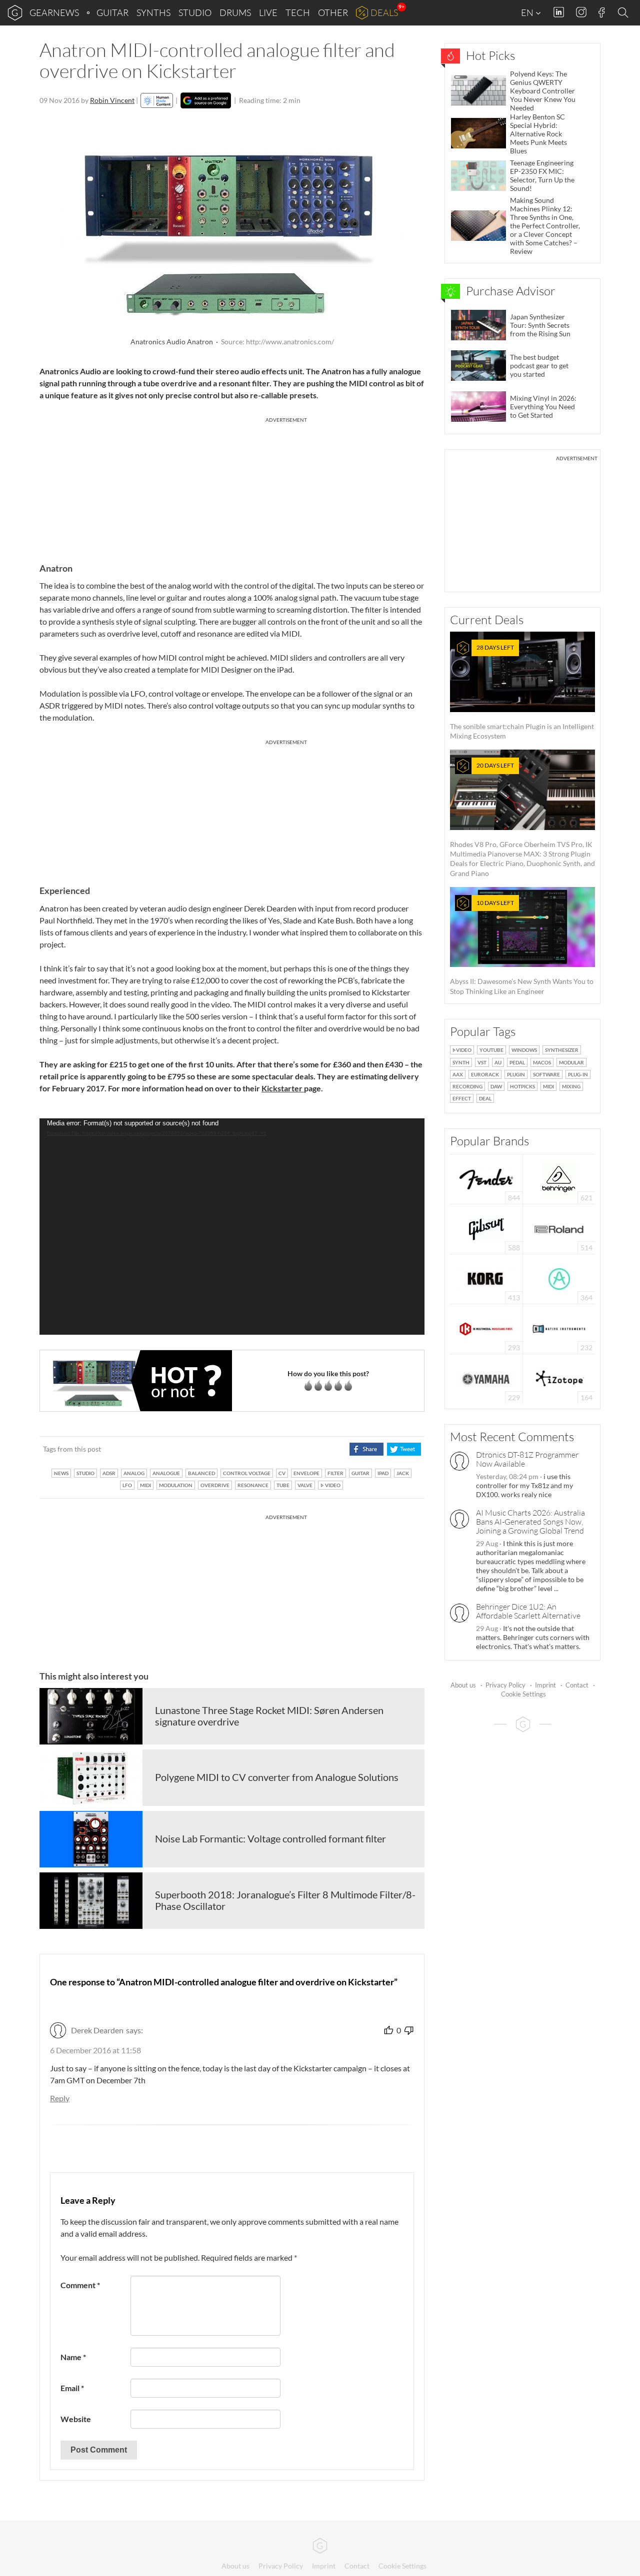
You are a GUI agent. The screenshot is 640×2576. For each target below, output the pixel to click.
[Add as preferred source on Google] (206, 100)
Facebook (602, 12)
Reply (60, 2098)
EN (528, 12)
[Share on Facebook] (366, 1449)
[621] (559, 1178)
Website (76, 2419)
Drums (235, 12)
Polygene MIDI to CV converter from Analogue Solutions (277, 1777)
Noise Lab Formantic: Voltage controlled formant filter (270, 1838)
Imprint (545, 1685)
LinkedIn (559, 12)
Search (624, 13)
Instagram (581, 12)
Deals (384, 12)
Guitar (112, 12)
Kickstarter (283, 1088)
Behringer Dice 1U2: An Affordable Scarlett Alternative (528, 1611)
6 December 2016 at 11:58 (95, 2050)
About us (463, 1685)
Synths (153, 12)
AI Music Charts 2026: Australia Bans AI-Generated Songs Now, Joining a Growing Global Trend (530, 1522)
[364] (559, 1278)
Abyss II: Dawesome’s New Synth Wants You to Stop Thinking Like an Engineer (522, 947)
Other (333, 12)
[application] (232, 1227)
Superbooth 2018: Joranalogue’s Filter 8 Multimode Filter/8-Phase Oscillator (285, 1900)
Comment (80, 2285)
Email (72, 2388)
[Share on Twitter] (404, 1449)
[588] (486, 1228)
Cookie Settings (523, 1694)
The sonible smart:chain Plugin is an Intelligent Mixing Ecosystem (522, 692)
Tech (298, 12)
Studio (195, 12)
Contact (577, 1685)
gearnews (54, 12)
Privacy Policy (505, 1685)
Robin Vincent (112, 100)
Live (268, 12)
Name (73, 2357)
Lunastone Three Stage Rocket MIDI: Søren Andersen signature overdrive (269, 1716)
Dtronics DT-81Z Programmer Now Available (527, 1459)
